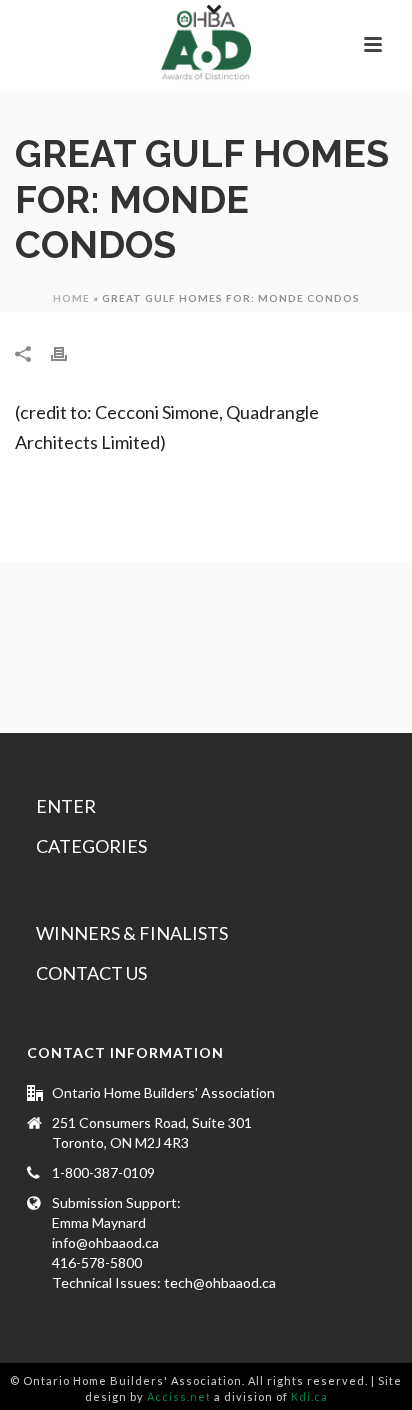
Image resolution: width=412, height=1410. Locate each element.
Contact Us (91, 973)
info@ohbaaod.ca (105, 1242)
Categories (91, 846)
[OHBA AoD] (206, 45)
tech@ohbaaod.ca (220, 1282)
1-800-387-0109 (103, 1172)
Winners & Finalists (132, 933)
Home (71, 298)
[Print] (69, 353)
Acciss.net (179, 1396)
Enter (66, 806)
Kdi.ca (309, 1396)
